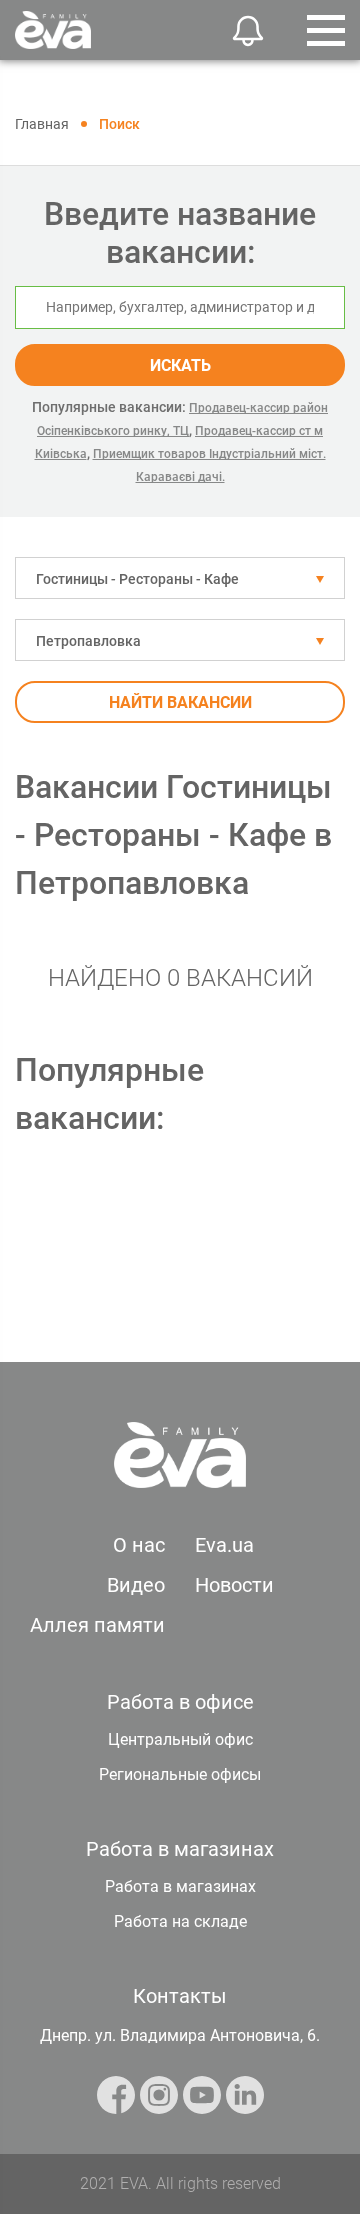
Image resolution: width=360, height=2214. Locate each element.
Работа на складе (180, 1921)
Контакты (180, 1996)
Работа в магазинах (180, 1886)
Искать (180, 365)
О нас (139, 1545)
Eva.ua (224, 1545)
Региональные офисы (180, 1774)
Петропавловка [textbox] (88, 641)
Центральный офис (180, 1739)
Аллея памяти (97, 1625)
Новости (234, 1585)
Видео (136, 1585)
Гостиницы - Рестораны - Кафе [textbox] (137, 579)
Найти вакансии (180, 702)
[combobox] (180, 578)
